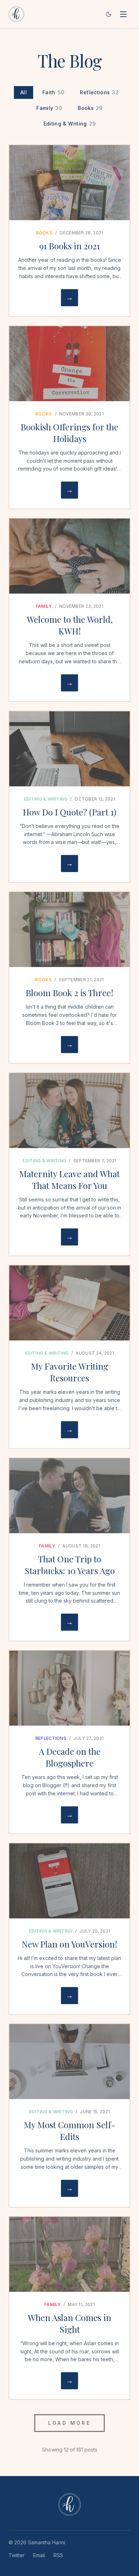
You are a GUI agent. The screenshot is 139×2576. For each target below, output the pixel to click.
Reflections (99, 92)
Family (49, 108)
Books (90, 108)
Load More (69, 2423)
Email (39, 2555)
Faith (53, 92)
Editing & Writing (70, 124)
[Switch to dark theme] (109, 14)
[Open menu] (123, 14)
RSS (58, 2555)
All (24, 92)
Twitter (17, 2555)
